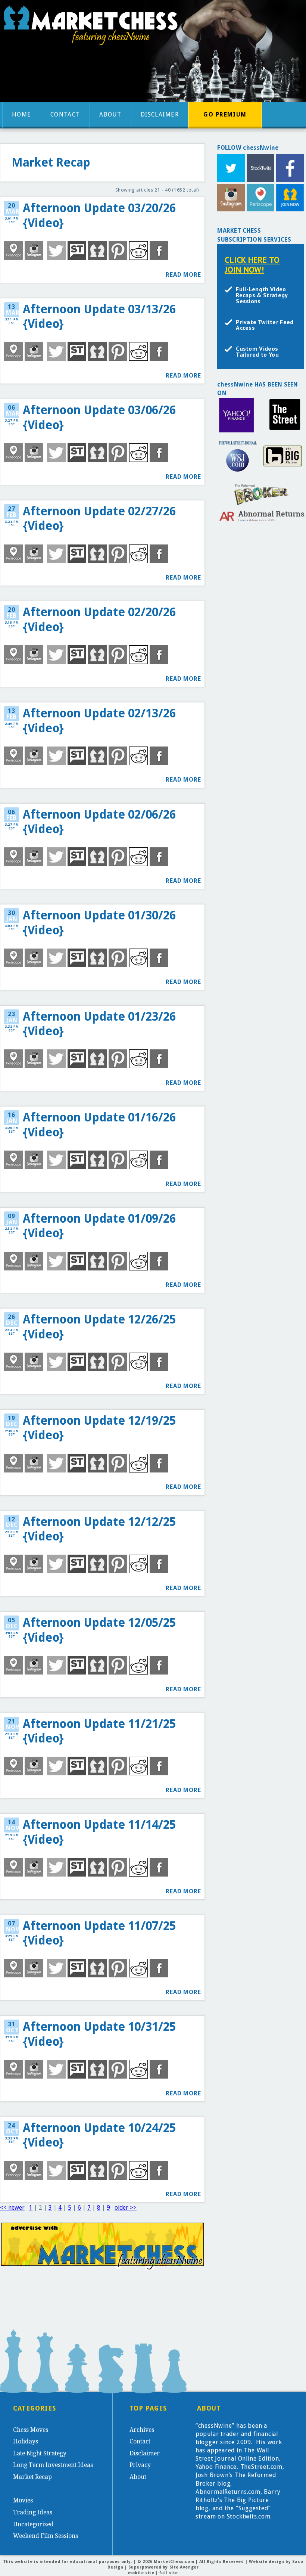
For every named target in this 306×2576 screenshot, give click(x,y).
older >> (126, 2208)
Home (22, 114)
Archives (142, 2430)
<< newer (12, 2208)
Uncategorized (33, 2524)
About (110, 114)
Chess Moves (31, 2430)
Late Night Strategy (40, 2453)
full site (169, 2573)
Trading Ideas (33, 2512)
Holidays (26, 2441)
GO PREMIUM (225, 114)
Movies (23, 2500)
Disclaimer (160, 114)
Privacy (140, 2465)
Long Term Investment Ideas (53, 2465)
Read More (183, 275)
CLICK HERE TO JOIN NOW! (252, 265)
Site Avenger (184, 2567)
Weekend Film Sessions (46, 2536)
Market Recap (32, 2477)
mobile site (141, 2573)
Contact (65, 114)
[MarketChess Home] (93, 27)
